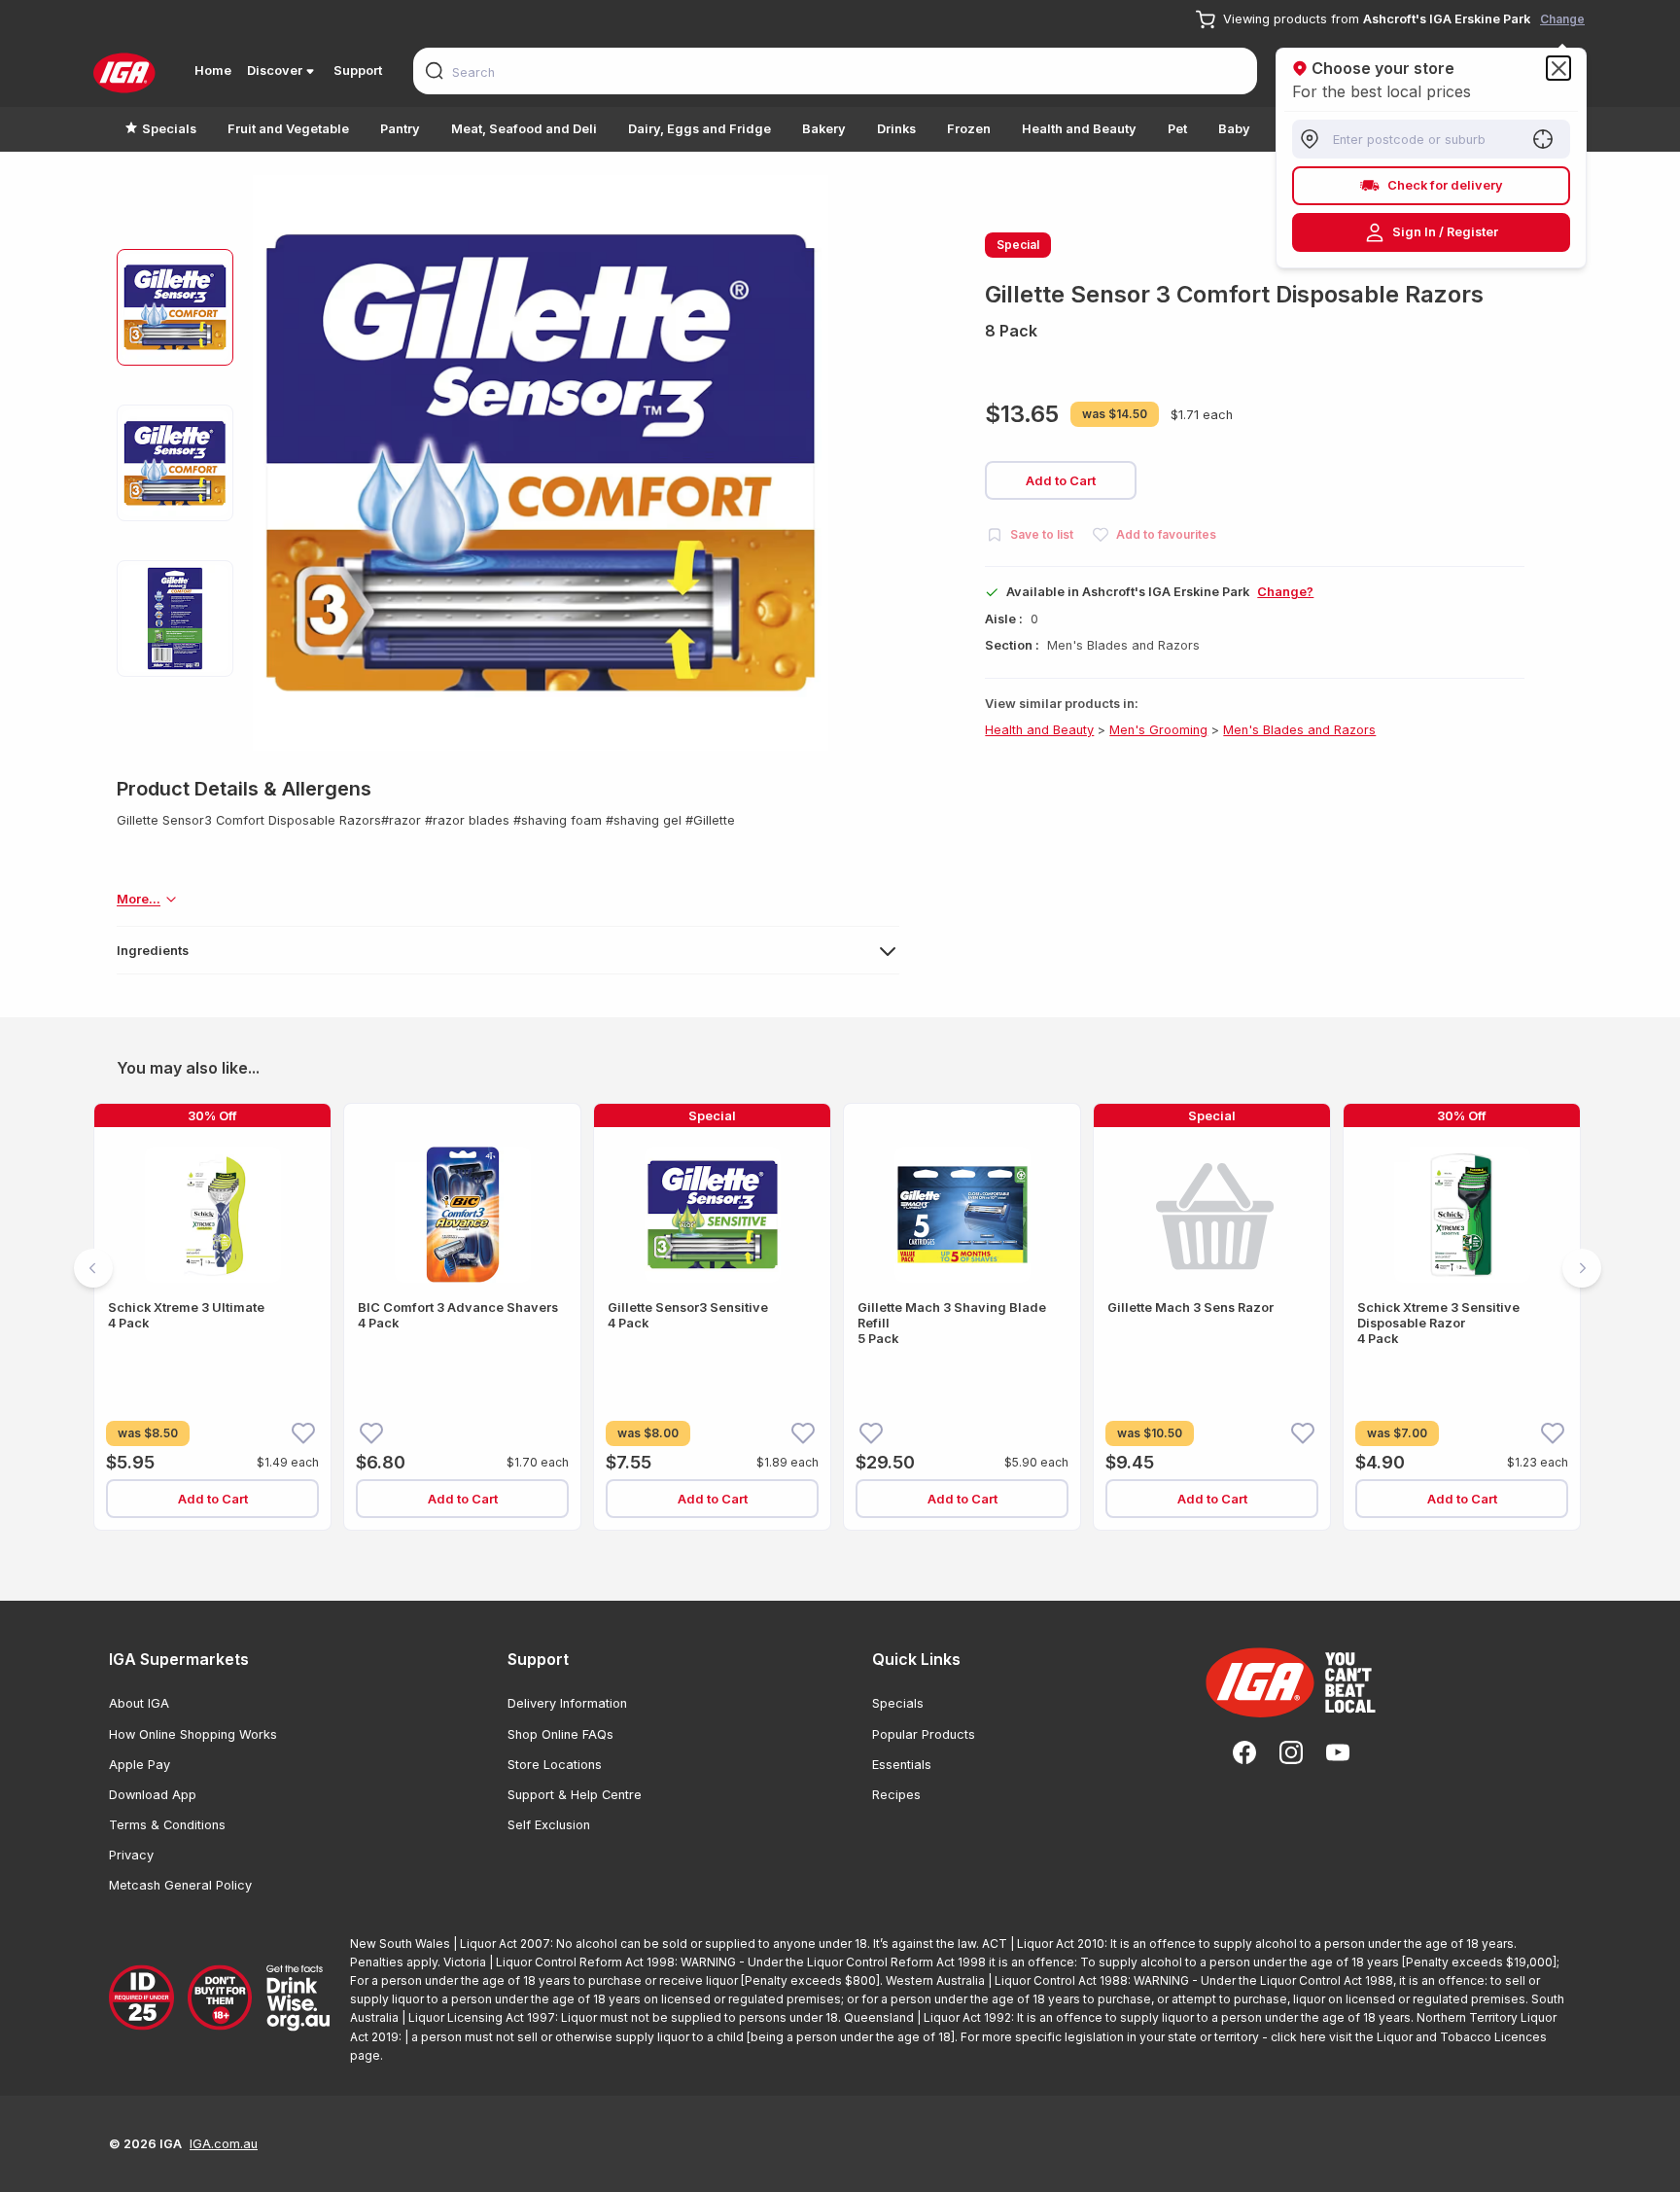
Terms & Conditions (167, 1825)
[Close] (1558, 68)
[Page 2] (817, 1556)
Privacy (131, 1855)
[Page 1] (793, 1556)
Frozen (969, 129)
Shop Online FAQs (560, 1734)
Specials (169, 129)
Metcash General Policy (180, 1885)
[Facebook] (1244, 1752)
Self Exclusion (549, 1825)
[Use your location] (1543, 139)
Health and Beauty (1079, 129)
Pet (1177, 129)
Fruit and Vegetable (288, 129)
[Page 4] (863, 1556)
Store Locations (555, 1765)
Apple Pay (140, 1765)
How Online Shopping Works (193, 1734)
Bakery (824, 129)
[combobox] (835, 71)
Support (358, 71)
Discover (275, 71)
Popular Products (924, 1734)
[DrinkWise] (222, 1999)
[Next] (1582, 1268)
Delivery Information (567, 1703)
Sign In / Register (1445, 232)
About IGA (139, 1703)
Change (1562, 19)
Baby (1234, 129)
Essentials (902, 1765)
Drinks (896, 129)
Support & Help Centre (575, 1795)
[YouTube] (1338, 1752)
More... (139, 899)
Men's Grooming (1158, 730)
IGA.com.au (224, 2144)
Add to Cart (1061, 480)
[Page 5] (887, 1556)
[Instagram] (1291, 1752)
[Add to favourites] (303, 1432)
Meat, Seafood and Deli (524, 129)
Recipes (896, 1795)
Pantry (400, 129)
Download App (153, 1795)
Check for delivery (1445, 185)
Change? (1285, 592)
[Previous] (93, 1268)
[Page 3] (840, 1556)
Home (213, 71)
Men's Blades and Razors (1299, 730)
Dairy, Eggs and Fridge (700, 129)
